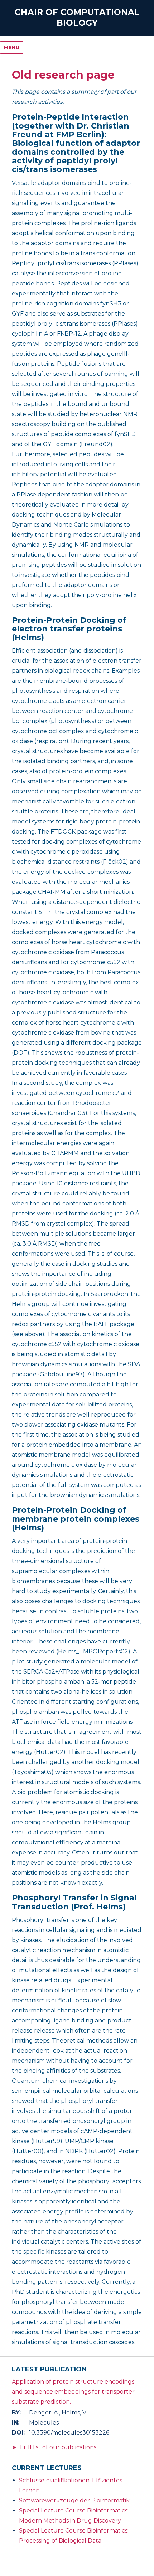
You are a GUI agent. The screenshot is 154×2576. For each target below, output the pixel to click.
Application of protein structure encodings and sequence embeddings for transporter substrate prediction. (73, 2392)
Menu (12, 47)
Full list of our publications (58, 2447)
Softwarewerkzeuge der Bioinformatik (74, 2500)
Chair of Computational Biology (77, 18)
